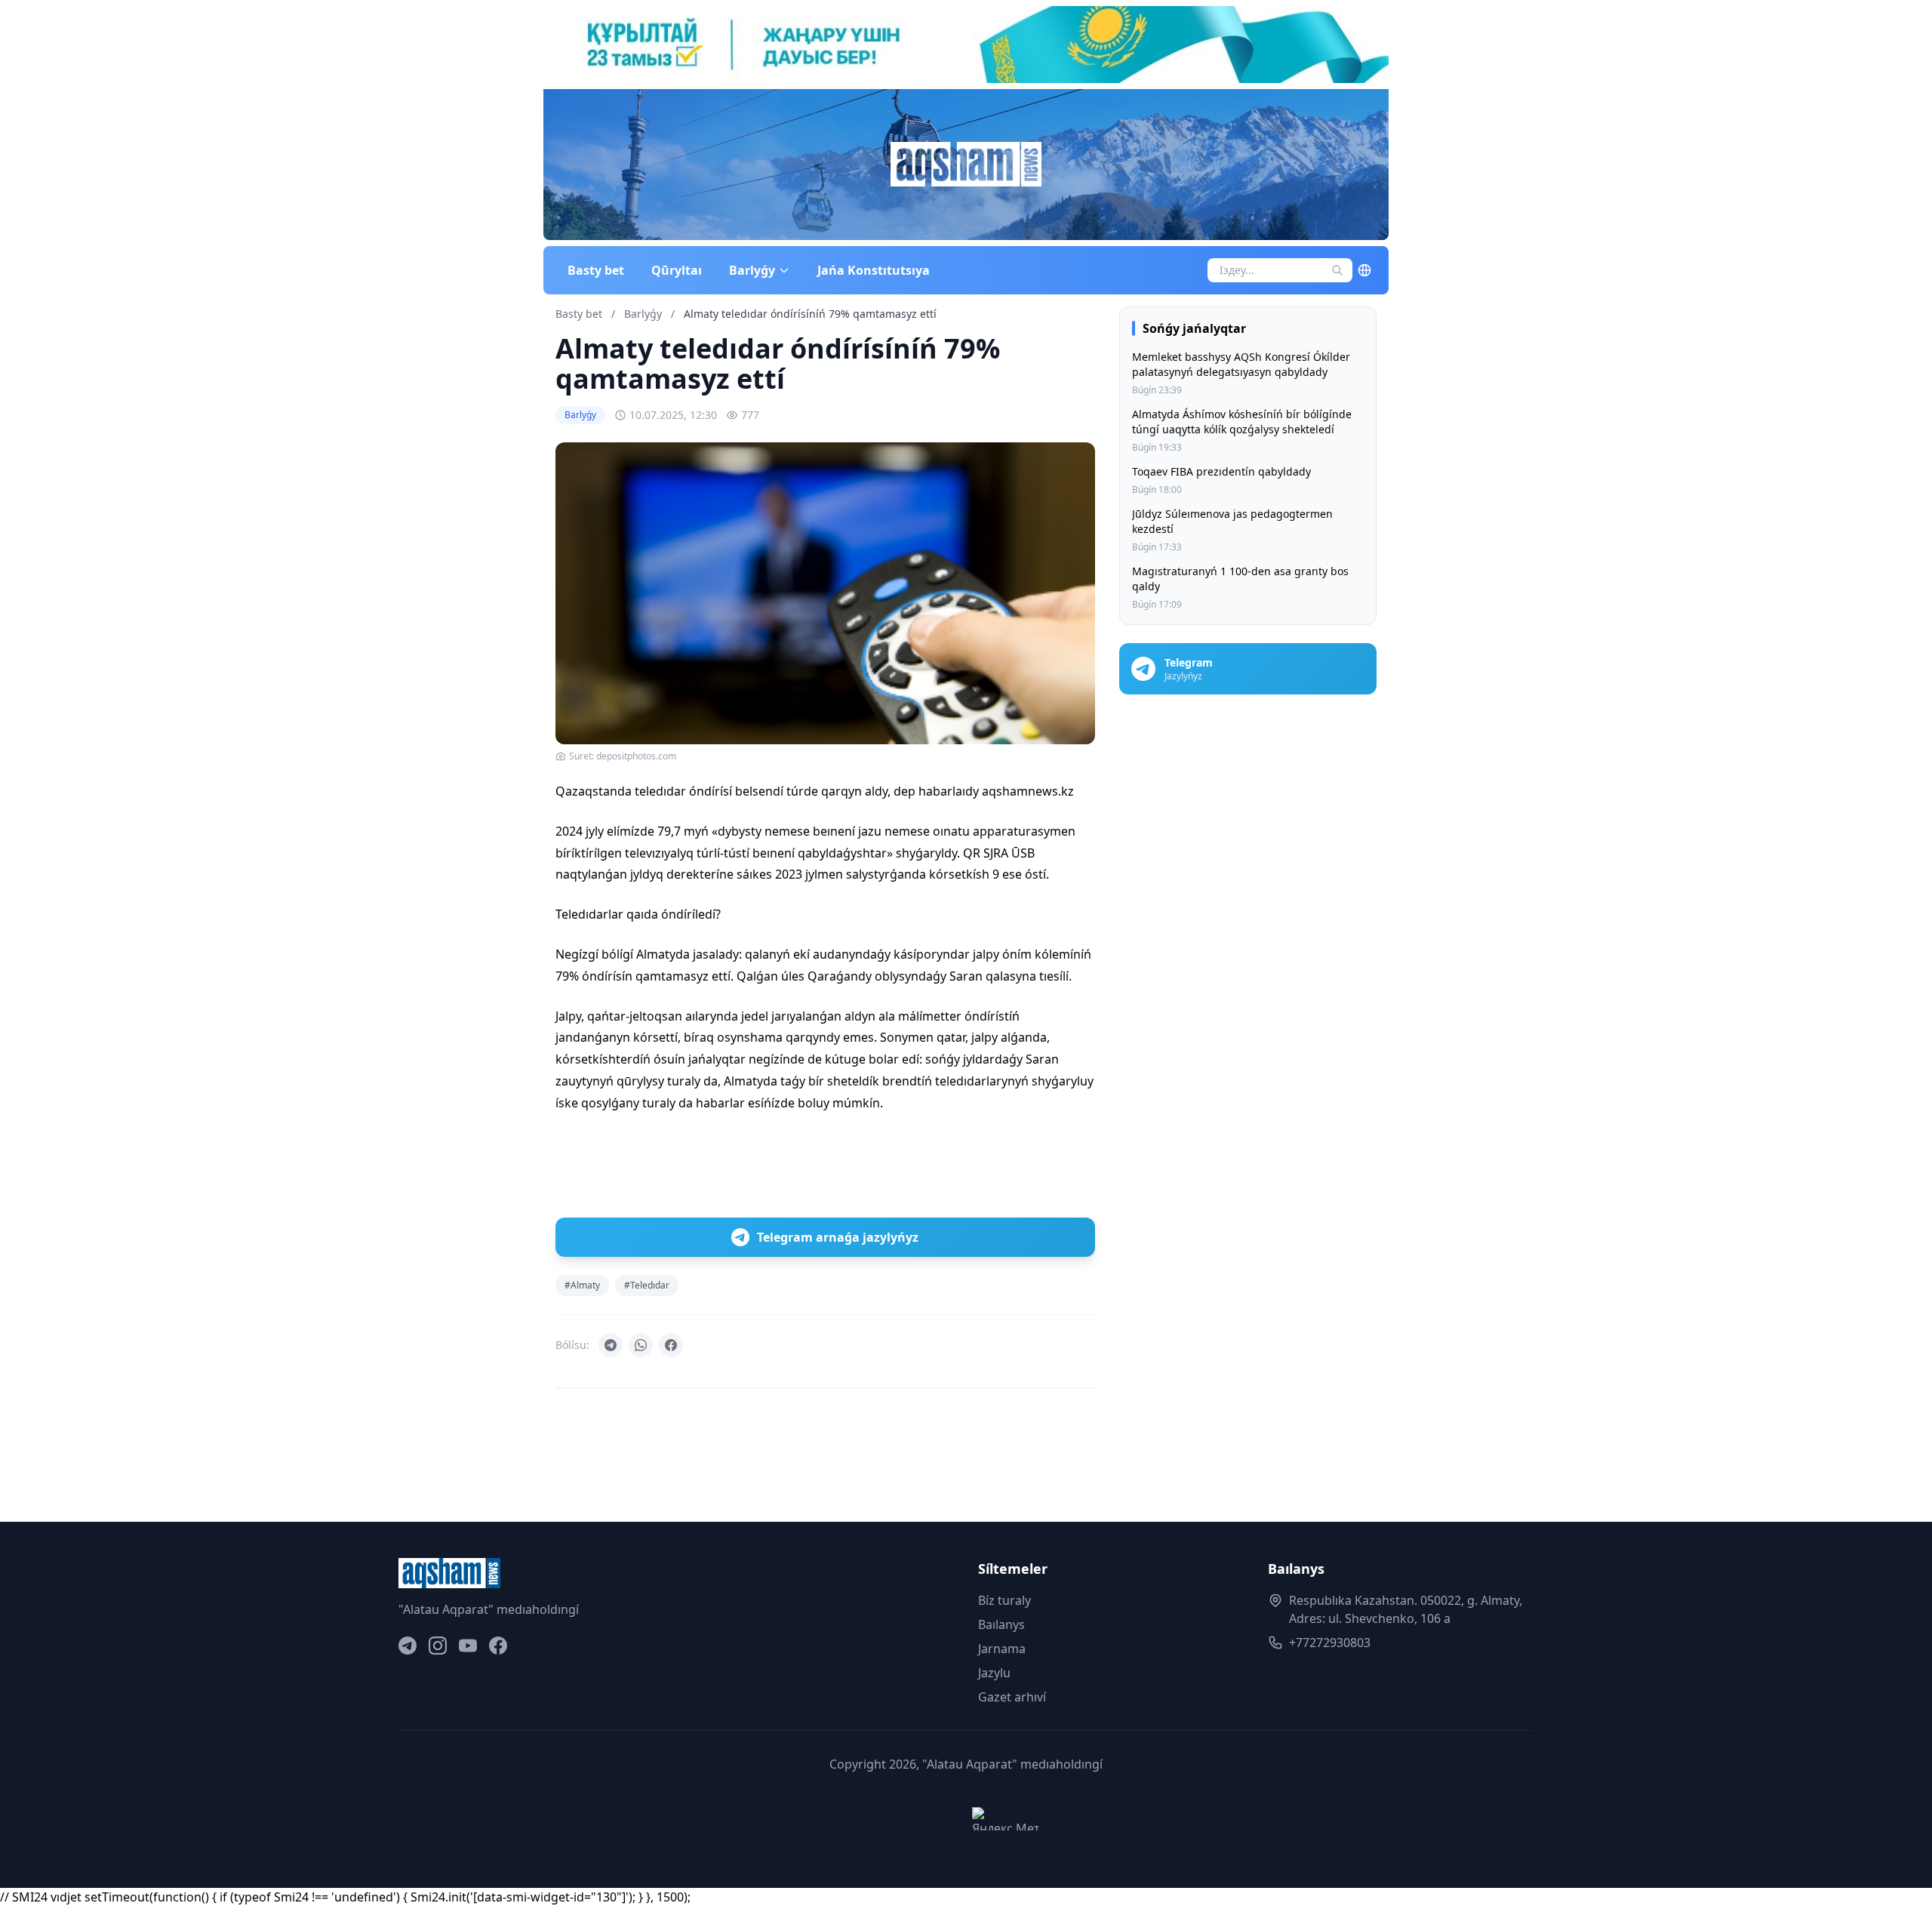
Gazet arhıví (1012, 1697)
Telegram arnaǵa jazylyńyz (838, 1237)
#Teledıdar (647, 1285)
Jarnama (1002, 1649)
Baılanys (1001, 1624)
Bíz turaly (1004, 1600)
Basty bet (596, 270)
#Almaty (582, 1285)
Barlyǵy (645, 314)
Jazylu (994, 1673)
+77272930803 (1330, 1643)
